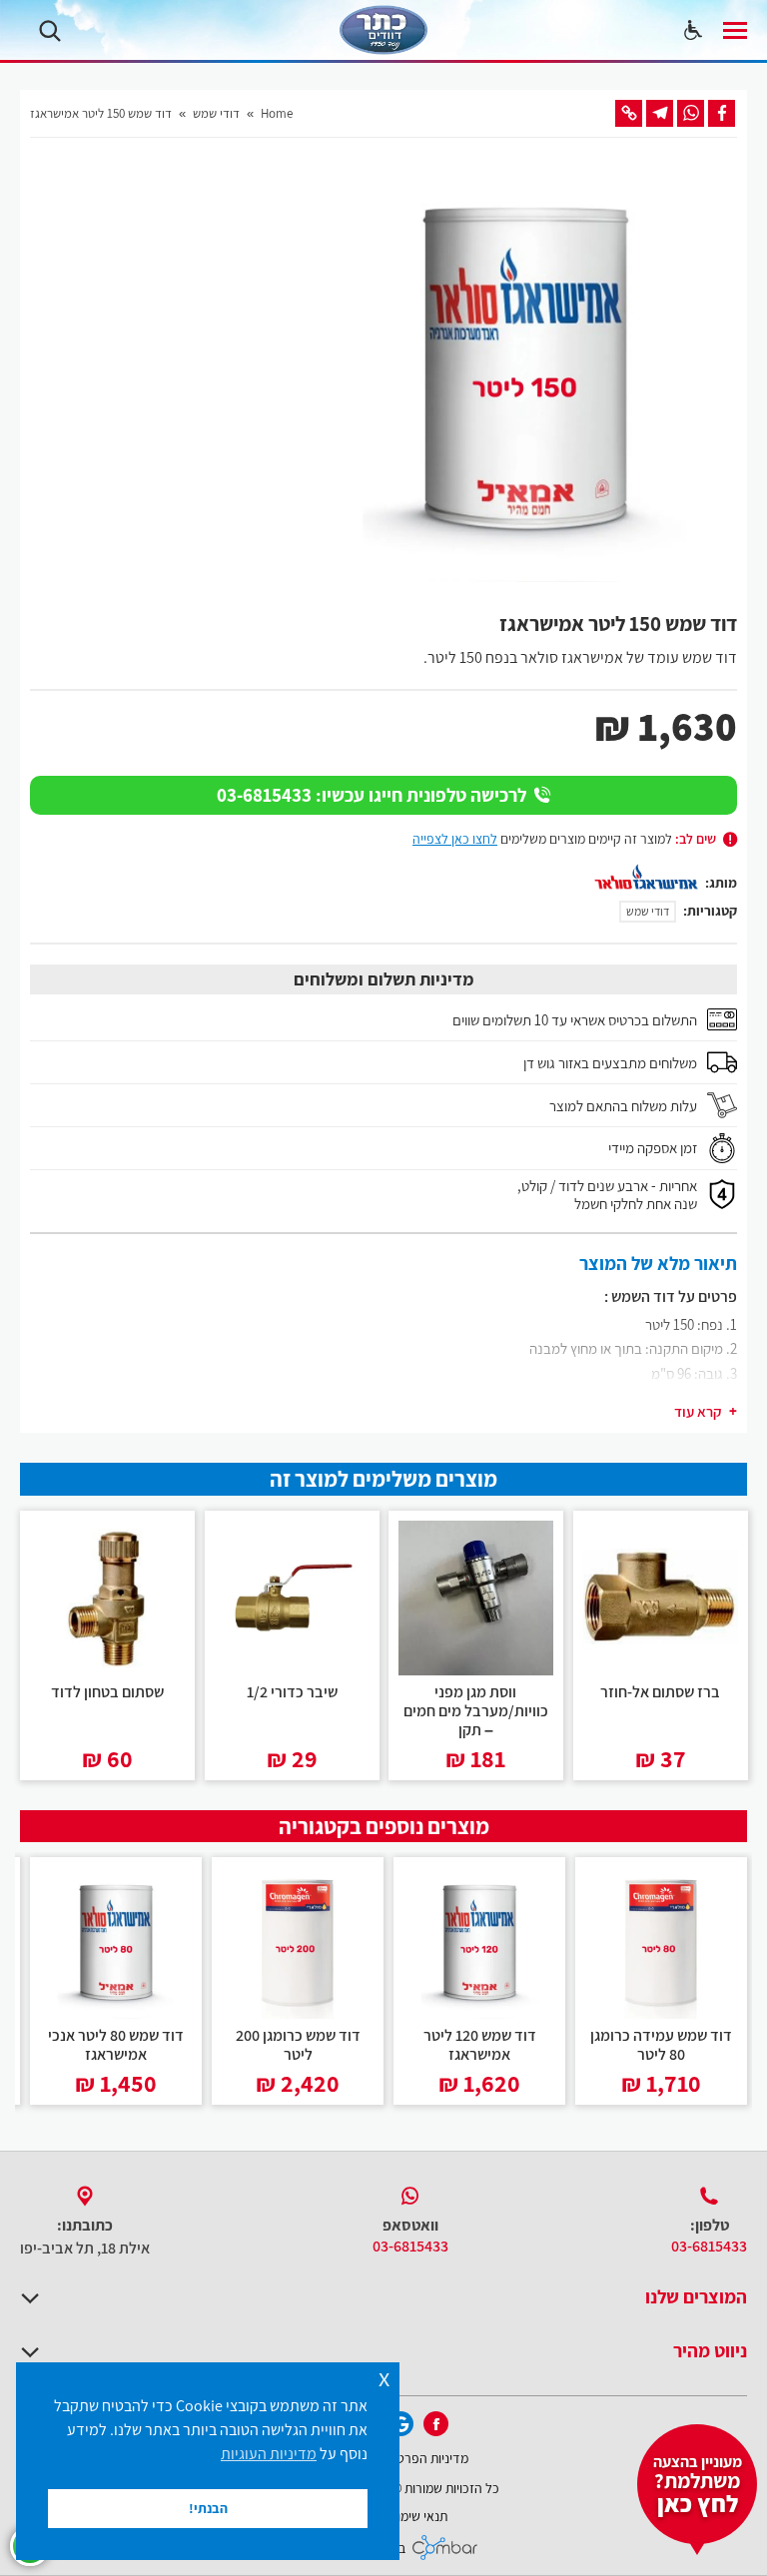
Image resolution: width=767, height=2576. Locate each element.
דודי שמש (648, 912)
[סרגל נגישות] (693, 30)
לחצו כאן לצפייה (455, 838)
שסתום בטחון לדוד (107, 1691)
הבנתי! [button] (208, 2508)
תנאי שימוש (418, 2516)
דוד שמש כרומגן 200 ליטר (298, 2045)
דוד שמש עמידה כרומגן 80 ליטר (661, 2045)
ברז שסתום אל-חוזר (660, 1691)
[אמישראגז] (646, 877)
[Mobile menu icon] (735, 30)
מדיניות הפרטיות (425, 2458)
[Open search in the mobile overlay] (50, 30)
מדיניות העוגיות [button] (269, 2454)
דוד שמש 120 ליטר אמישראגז (480, 2045)
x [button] (384, 2377)
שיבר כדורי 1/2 (291, 1691)
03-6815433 (709, 2246)
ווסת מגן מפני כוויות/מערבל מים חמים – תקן (476, 1710)
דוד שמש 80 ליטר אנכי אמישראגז (116, 2045)
